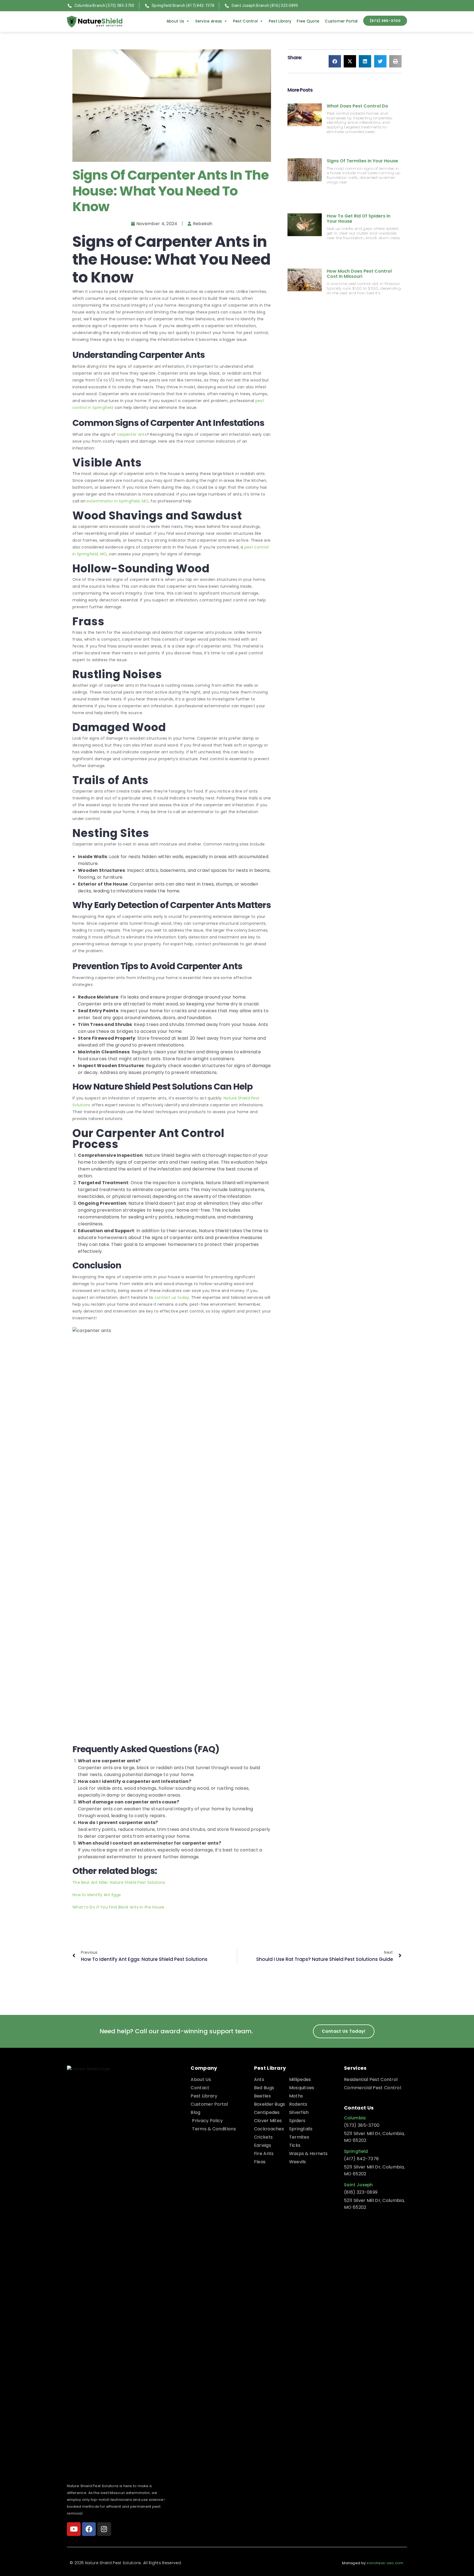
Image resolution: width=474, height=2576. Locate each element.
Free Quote (308, 21)
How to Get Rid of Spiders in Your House (359, 219)
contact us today (172, 1297)
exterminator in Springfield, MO (118, 501)
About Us (175, 21)
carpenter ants (132, 434)
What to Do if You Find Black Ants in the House (119, 1907)
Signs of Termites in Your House (362, 161)
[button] (335, 61)
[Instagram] (104, 2529)
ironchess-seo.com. (386, 2563)
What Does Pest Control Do (357, 106)
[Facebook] (89, 2529)
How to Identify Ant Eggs (97, 1895)
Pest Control (246, 21)
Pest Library (280, 21)
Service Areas (209, 21)
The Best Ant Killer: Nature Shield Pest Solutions (119, 1882)
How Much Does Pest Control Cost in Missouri (359, 274)
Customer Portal (341, 21)
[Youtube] (74, 2529)
